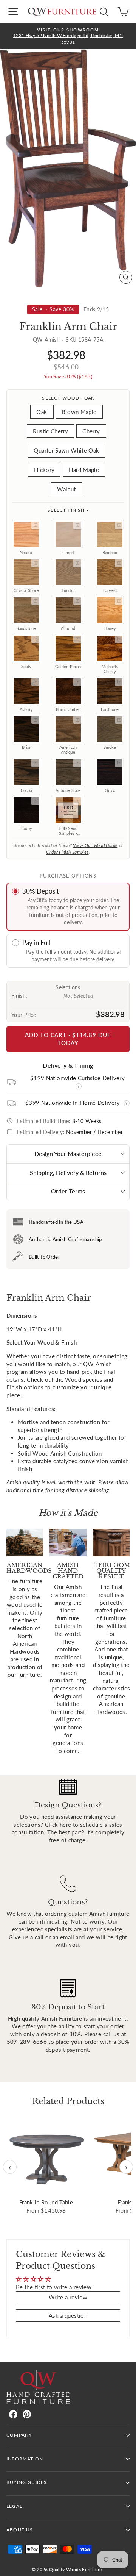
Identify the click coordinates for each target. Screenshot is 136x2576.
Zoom (36, 525)
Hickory (44, 470)
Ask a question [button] (68, 2315)
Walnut (66, 489)
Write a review (68, 2297)
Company (19, 2435)
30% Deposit (41, 891)
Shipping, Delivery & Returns (68, 1172)
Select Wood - (68, 398)
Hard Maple (84, 470)
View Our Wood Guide (95, 845)
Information (25, 2459)
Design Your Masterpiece (68, 1154)
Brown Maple (79, 412)
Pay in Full (36, 943)
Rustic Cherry (50, 431)
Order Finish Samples (67, 852)
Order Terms (68, 1191)
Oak (42, 412)
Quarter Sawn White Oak (66, 450)
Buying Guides (27, 2482)
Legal (14, 2506)
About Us (20, 2530)
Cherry (91, 431)
